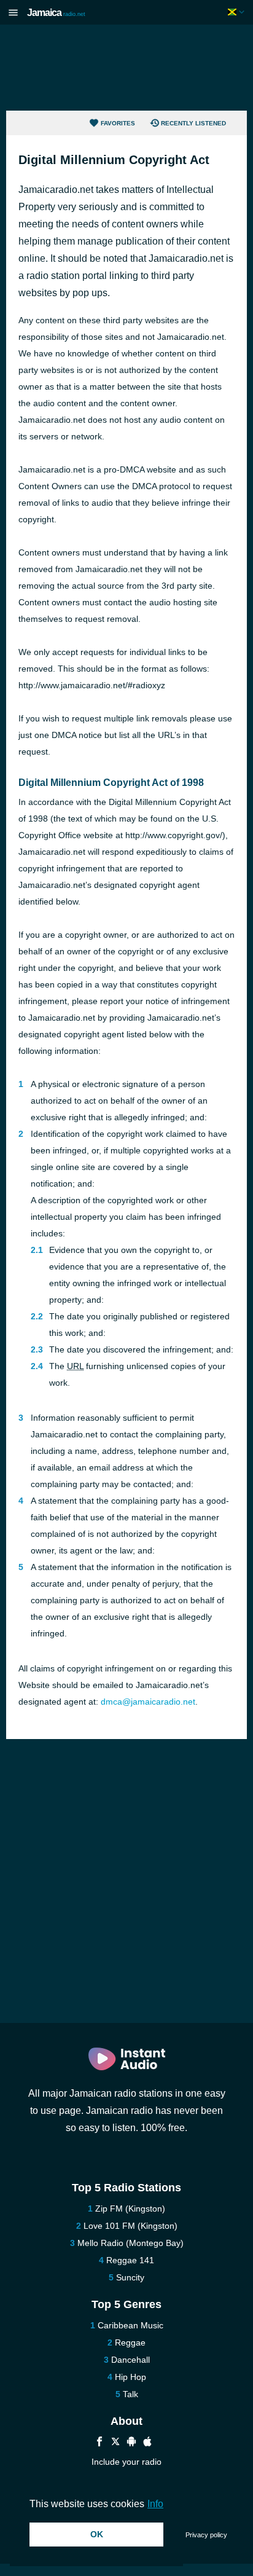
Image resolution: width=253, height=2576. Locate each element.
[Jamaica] (237, 12)
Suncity (130, 2277)
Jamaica (56, 13)
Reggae (130, 2342)
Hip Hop (130, 2377)
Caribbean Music (130, 2325)
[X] (115, 2443)
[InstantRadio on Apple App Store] (147, 2443)
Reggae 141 (130, 2260)
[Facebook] (99, 2443)
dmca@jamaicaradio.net (148, 1702)
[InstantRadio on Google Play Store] (131, 2443)
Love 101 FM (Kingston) (130, 2226)
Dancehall (130, 2360)
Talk (130, 2394)
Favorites (118, 123)
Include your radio (126, 2462)
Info (155, 2504)
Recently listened (193, 123)
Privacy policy (206, 2535)
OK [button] (97, 2534)
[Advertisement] (126, 68)
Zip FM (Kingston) (130, 2209)
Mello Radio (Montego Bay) (130, 2243)
